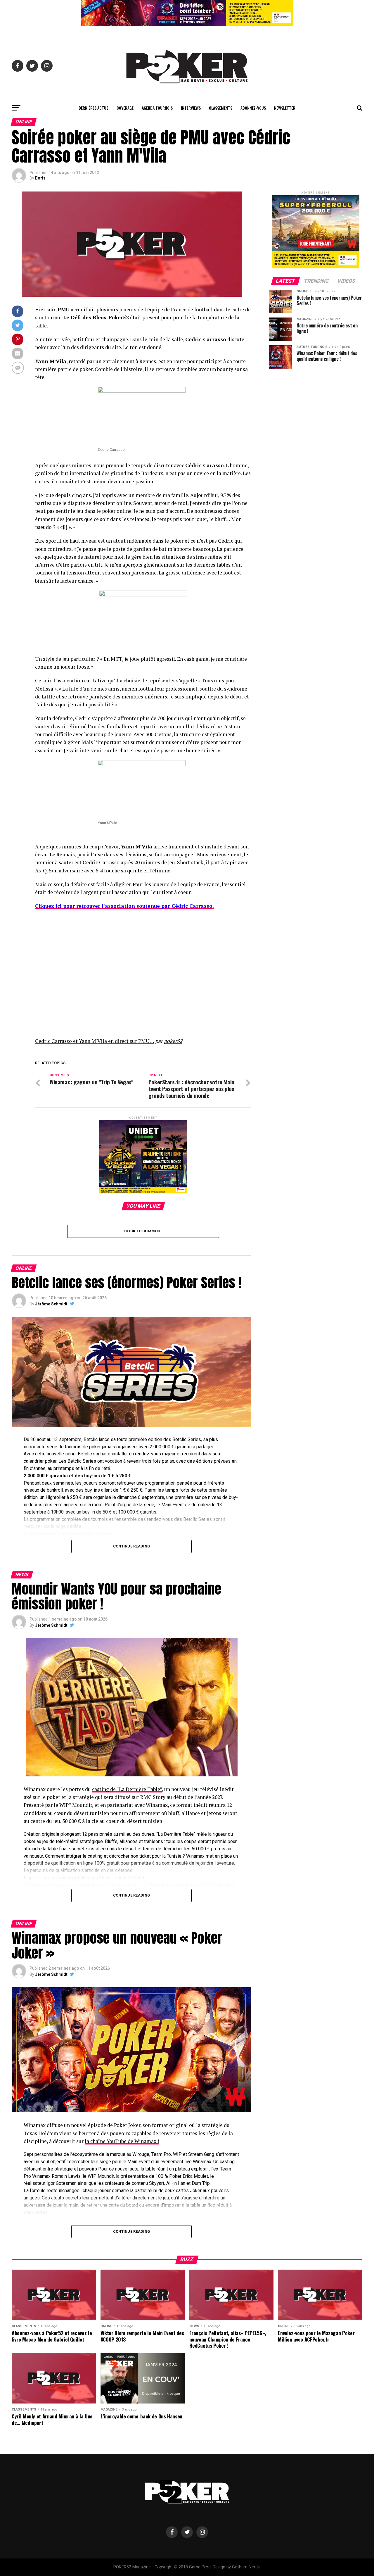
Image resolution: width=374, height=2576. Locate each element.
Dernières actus (93, 108)
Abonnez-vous (253, 108)
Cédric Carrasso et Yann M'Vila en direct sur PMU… (95, 1041)
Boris (40, 178)
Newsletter (285, 108)
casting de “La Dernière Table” (127, 1789)
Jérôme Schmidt (51, 1304)
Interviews (191, 108)
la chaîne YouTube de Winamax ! (122, 2141)
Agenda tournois (157, 108)
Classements (221, 108)
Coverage (125, 108)
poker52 (173, 1041)
